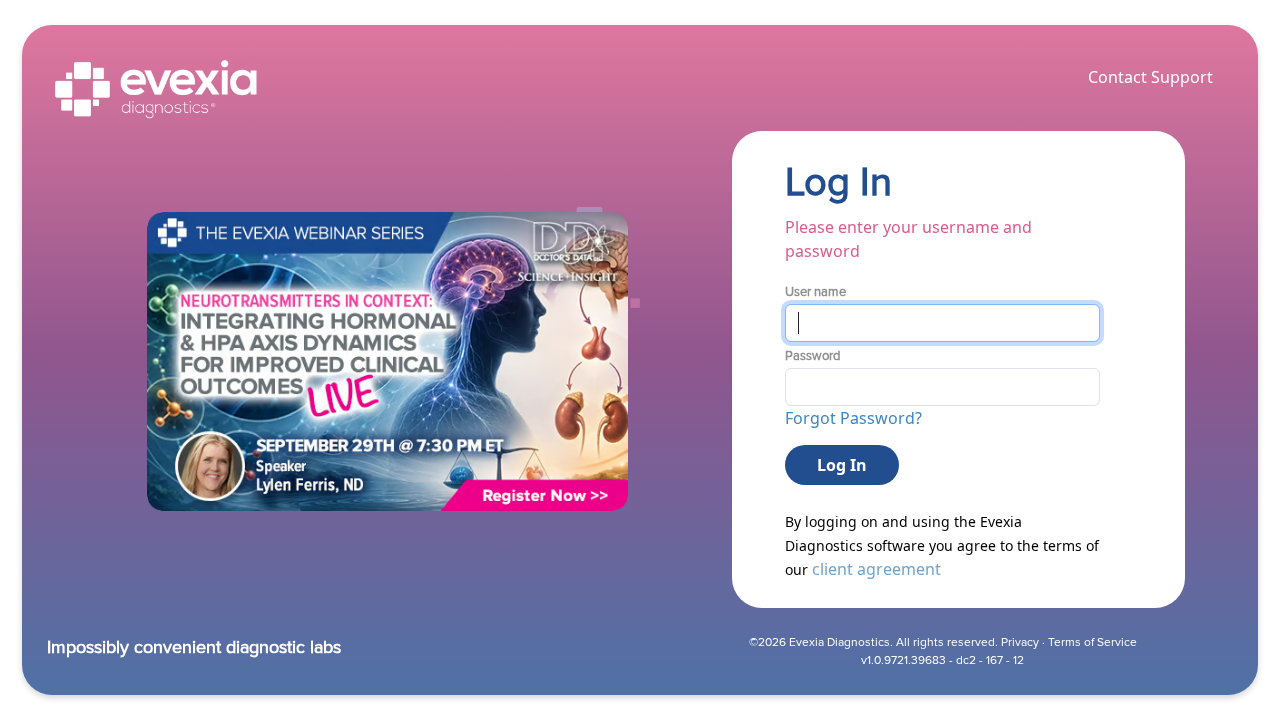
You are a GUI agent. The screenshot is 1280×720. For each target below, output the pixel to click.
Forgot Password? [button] (853, 418)
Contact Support (1150, 77)
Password (812, 356)
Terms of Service (1092, 642)
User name (815, 292)
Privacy (1020, 642)
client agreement (876, 569)
